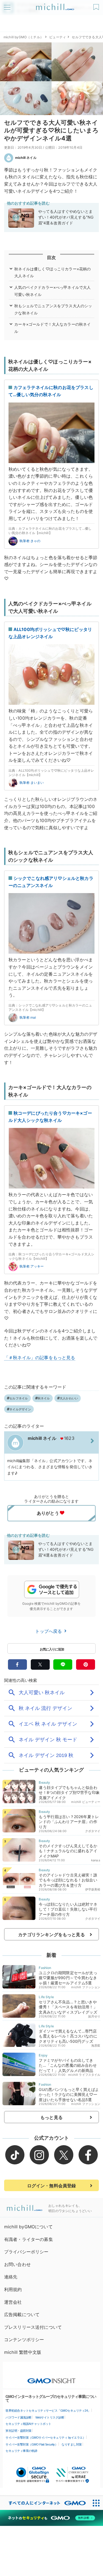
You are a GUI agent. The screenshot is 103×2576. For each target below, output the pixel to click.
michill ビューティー (86, 1802)
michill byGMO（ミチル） (23, 37)
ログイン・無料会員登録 (52, 2186)
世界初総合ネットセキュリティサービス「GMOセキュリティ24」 (48, 2411)
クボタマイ (93, 1831)
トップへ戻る (49, 1631)
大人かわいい (69, 1398)
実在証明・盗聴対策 (19, 2431)
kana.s (96, 1860)
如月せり (94, 2016)
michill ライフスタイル (84, 2075)
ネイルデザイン (20, 1409)
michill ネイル (26, 158)
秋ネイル (44, 1398)
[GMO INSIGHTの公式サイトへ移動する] (51, 2378)
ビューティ (58, 37)
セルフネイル (19, 1398)
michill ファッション (86, 1987)
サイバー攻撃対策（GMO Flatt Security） (32, 2444)
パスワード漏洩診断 (19, 2417)
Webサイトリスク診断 (50, 2417)
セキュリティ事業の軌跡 (21, 2451)
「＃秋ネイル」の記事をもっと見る (40, 1358)
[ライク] (97, 5)
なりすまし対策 (72, 2444)
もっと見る (51, 2117)
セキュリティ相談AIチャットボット (28, 2424)
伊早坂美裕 (93, 1889)
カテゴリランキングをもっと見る (51, 1935)
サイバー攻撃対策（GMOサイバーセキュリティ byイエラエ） (45, 2438)
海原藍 (96, 2045)
